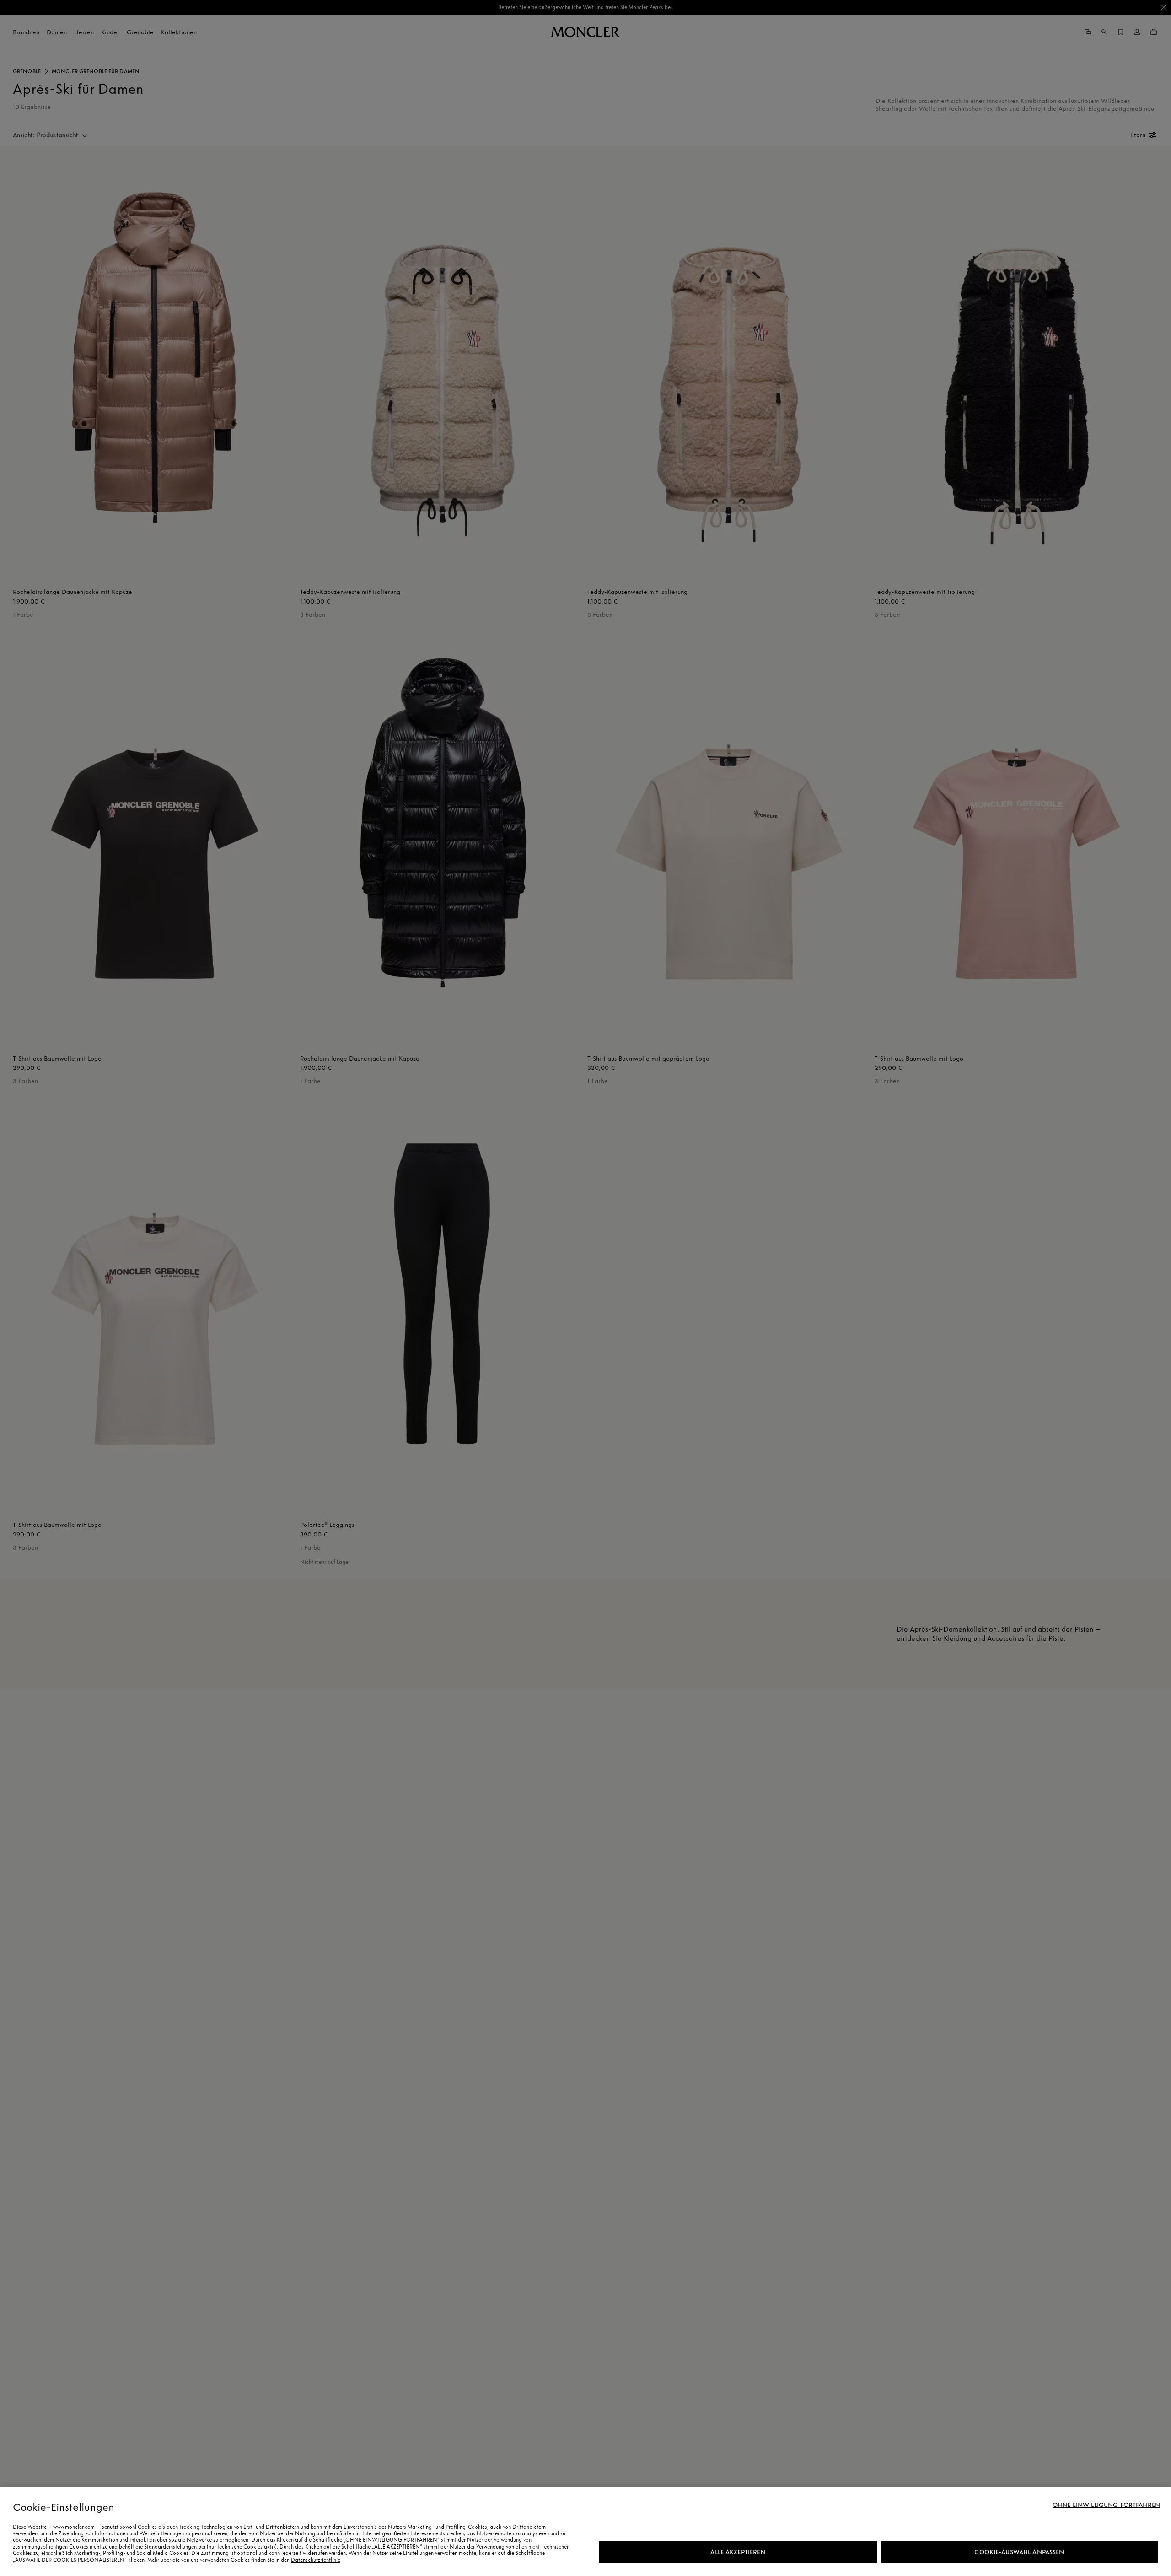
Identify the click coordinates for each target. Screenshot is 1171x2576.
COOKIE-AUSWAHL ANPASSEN (1019, 2552)
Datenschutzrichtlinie (316, 2560)
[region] (585, 2532)
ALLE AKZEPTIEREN (738, 2552)
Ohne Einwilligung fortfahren (1106, 2505)
